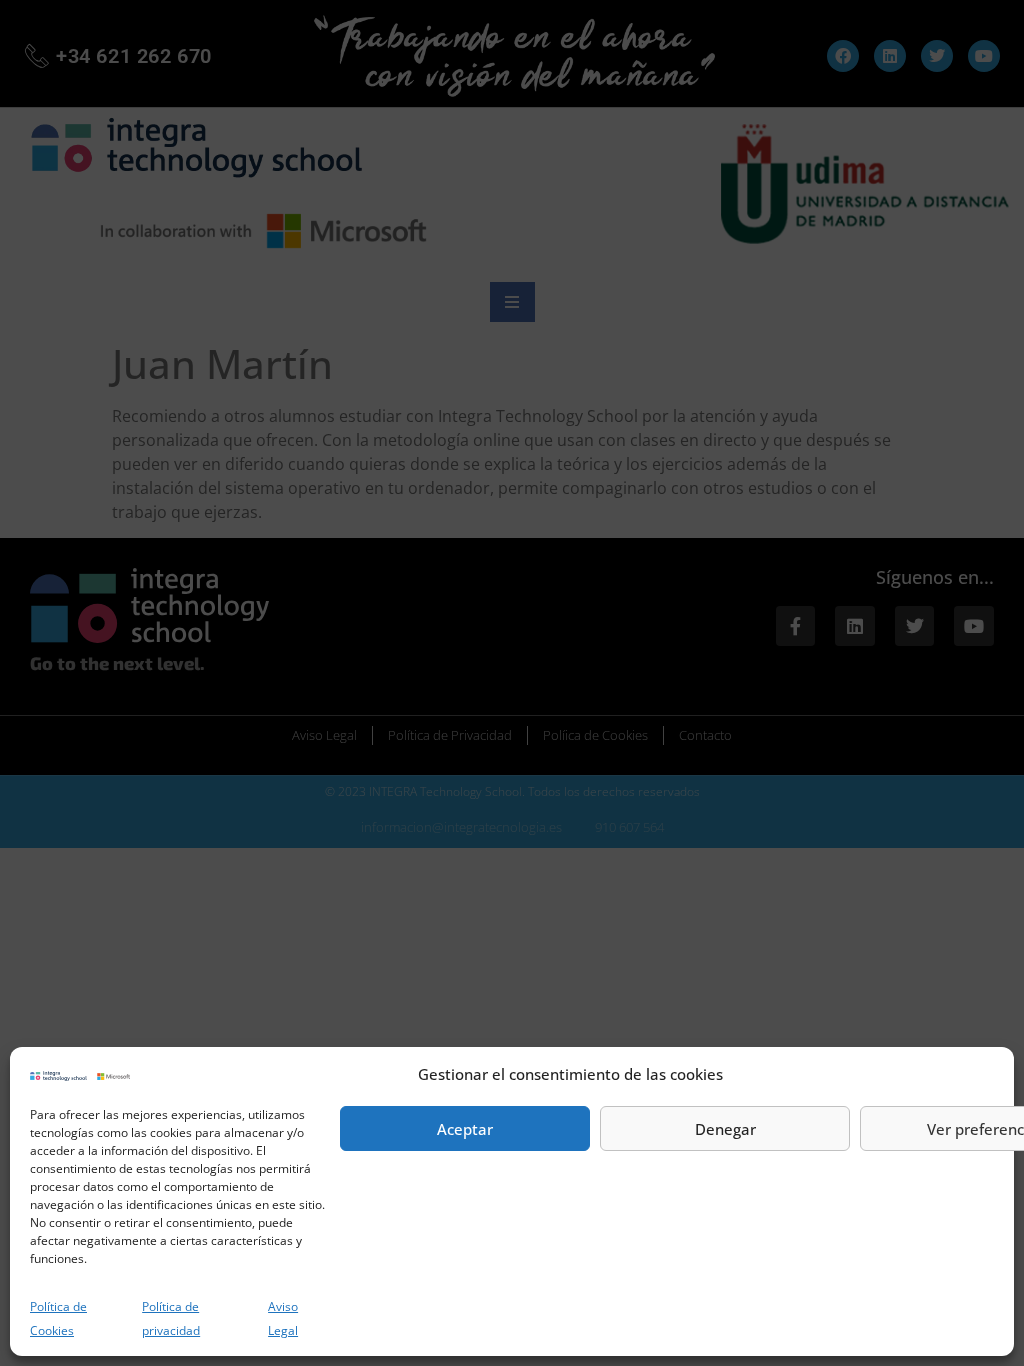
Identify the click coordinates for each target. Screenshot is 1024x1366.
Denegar (725, 1129)
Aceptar (465, 1129)
